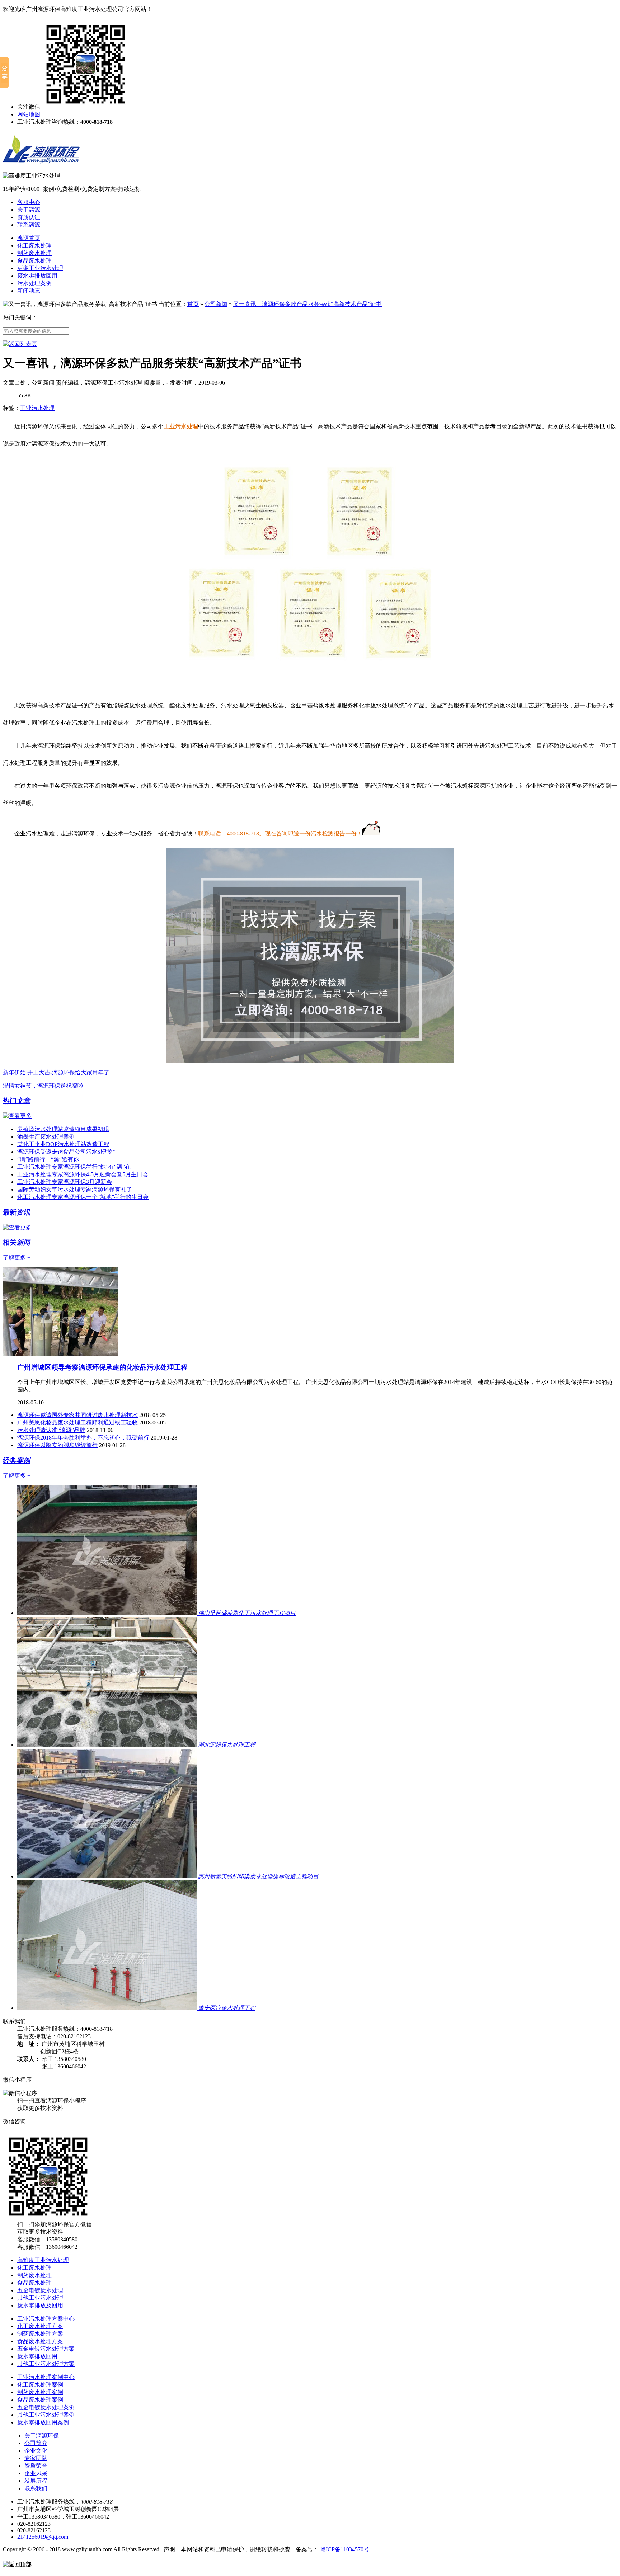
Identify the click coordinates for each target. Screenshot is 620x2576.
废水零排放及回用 (40, 2305)
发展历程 (36, 2481)
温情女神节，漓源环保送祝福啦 (43, 1086)
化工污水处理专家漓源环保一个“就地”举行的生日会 (83, 1197)
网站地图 (29, 114)
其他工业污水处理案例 (46, 2415)
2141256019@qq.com (43, 2537)
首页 (193, 304)
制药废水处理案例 (40, 2392)
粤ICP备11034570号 (344, 2549)
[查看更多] (17, 1116)
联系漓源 (29, 225)
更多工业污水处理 (40, 268)
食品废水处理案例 (40, 2400)
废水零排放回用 (37, 276)
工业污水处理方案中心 (46, 2319)
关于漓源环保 (42, 2436)
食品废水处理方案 (40, 2341)
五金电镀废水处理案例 (46, 2407)
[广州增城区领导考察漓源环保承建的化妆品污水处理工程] (60, 1354)
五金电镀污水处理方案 (46, 2349)
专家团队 (36, 2458)
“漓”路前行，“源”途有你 (48, 1159)
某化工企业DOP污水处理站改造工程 (63, 1144)
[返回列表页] (20, 344)
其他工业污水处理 (40, 2298)
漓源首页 (29, 238)
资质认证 (29, 217)
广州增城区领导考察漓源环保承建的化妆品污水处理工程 (102, 1367)
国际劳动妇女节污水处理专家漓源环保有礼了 (75, 1189)
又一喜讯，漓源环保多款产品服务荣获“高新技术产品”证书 (307, 304)
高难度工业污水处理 (43, 2260)
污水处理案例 (34, 283)
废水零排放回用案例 (43, 2422)
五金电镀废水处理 (40, 2290)
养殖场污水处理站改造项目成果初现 (63, 1129)
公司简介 (36, 2443)
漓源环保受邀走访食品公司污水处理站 (66, 1152)
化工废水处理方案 (40, 2326)
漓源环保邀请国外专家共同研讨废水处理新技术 (77, 1415)
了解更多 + (17, 1258)
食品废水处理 (34, 261)
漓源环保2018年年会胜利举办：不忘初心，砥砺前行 (83, 1438)
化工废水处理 (34, 246)
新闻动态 (29, 291)
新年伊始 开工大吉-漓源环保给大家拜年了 (56, 1072)
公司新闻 (216, 304)
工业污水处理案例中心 (46, 2377)
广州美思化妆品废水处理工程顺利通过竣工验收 (77, 1423)
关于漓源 (29, 210)
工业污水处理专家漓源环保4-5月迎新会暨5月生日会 (83, 1174)
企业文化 (36, 2451)
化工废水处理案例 (40, 2385)
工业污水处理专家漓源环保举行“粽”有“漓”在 (74, 1167)
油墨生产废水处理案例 (46, 1137)
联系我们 (36, 2488)
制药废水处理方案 (40, 2334)
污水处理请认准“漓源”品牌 (51, 1430)
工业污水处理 (37, 408)
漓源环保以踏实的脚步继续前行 (57, 1445)
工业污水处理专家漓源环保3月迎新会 (65, 1182)
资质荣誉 (36, 2466)
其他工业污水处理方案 (46, 2364)
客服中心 (29, 202)
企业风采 (36, 2473)
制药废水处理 (34, 253)
